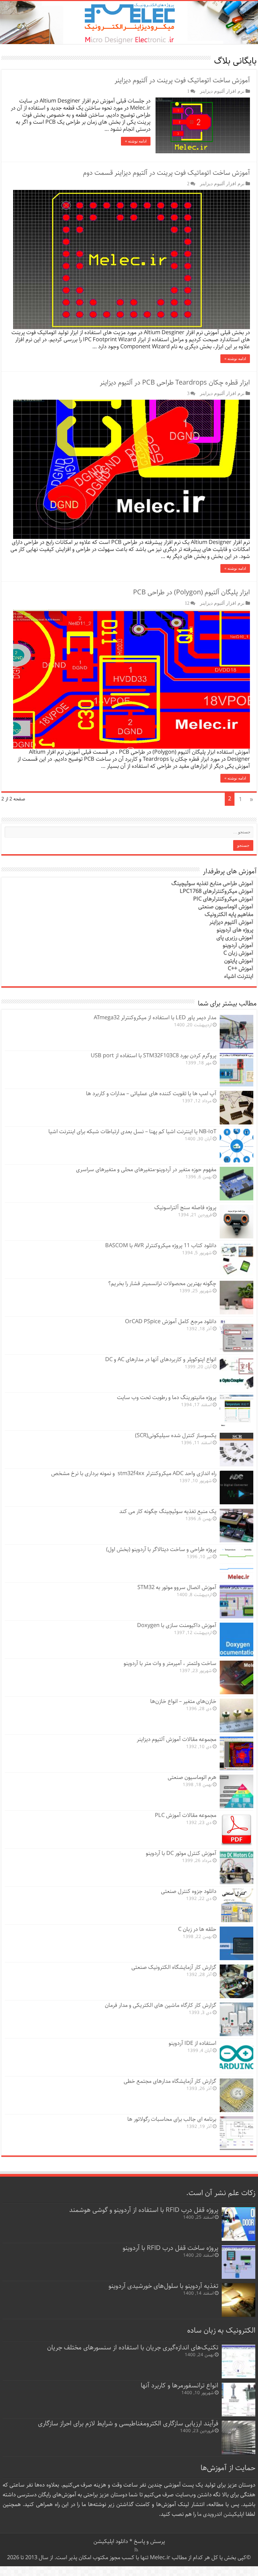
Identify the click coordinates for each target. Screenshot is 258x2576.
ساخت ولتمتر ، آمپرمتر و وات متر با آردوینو (170, 1663)
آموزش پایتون (239, 961)
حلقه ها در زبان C (197, 1929)
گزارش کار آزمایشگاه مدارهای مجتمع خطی (170, 2081)
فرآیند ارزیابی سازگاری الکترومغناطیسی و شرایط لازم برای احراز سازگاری (128, 2424)
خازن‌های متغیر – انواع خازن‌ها (183, 1701)
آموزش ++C (241, 969)
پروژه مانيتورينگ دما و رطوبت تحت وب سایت (167, 1398)
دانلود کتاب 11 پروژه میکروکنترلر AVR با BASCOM (161, 1246)
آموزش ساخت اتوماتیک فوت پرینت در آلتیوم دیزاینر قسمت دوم (166, 173)
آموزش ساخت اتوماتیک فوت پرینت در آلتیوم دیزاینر (182, 81)
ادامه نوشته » (136, 141)
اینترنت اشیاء (239, 976)
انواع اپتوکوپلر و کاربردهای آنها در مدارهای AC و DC (161, 1360)
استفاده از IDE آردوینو (192, 2043)
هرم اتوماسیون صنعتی (192, 1777)
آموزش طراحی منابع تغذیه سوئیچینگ (212, 884)
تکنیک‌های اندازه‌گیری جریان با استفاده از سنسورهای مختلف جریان (133, 2348)
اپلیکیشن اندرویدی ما (221, 2514)
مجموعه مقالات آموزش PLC (186, 1815)
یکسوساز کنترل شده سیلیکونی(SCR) (176, 1436)
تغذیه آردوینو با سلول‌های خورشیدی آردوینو (163, 2286)
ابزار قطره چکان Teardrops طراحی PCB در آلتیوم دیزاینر (175, 383)
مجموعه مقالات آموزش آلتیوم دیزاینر (177, 1739)
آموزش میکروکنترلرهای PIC (223, 899)
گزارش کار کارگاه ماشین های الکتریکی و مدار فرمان (161, 2005)
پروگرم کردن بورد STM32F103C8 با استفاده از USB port (154, 1056)
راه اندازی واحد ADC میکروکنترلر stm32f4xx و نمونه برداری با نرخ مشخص (134, 1474)
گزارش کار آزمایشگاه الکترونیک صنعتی (174, 1967)
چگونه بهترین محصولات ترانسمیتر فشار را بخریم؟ (162, 1284)
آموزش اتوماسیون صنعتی (226, 907)
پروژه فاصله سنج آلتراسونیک (185, 1208)
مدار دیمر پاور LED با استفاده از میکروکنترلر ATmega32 (155, 1018)
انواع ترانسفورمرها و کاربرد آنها (180, 2386)
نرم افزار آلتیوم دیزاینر (222, 91)
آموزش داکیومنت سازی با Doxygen (177, 1626)
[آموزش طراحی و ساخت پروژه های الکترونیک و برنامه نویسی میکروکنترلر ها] (129, 23)
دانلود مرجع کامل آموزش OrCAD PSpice (171, 1322)
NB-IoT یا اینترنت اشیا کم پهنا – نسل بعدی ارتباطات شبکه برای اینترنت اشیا (132, 1132)
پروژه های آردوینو (235, 930)
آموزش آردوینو (238, 945)
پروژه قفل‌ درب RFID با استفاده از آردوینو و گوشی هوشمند (144, 2210)
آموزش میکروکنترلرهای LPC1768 (217, 891)
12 (187, 603)
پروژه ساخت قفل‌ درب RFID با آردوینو (170, 2248)
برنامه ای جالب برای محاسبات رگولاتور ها (172, 2119)
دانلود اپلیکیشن (111, 2542)
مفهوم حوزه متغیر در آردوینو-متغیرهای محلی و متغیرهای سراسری (146, 1170)
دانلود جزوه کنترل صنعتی (189, 1891)
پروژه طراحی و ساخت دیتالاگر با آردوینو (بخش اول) (161, 1550)
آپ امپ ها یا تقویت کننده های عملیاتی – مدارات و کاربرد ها (151, 1094)
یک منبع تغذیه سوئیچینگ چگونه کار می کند (168, 1512)
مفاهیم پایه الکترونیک (229, 915)
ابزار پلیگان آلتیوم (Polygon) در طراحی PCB (191, 592)
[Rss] (136, 2550)
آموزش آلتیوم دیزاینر (231, 922)
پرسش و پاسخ (149, 2542)
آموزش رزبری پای (235, 938)
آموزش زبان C (238, 953)
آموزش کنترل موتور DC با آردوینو (181, 1853)
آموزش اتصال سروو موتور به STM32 (177, 1588)
